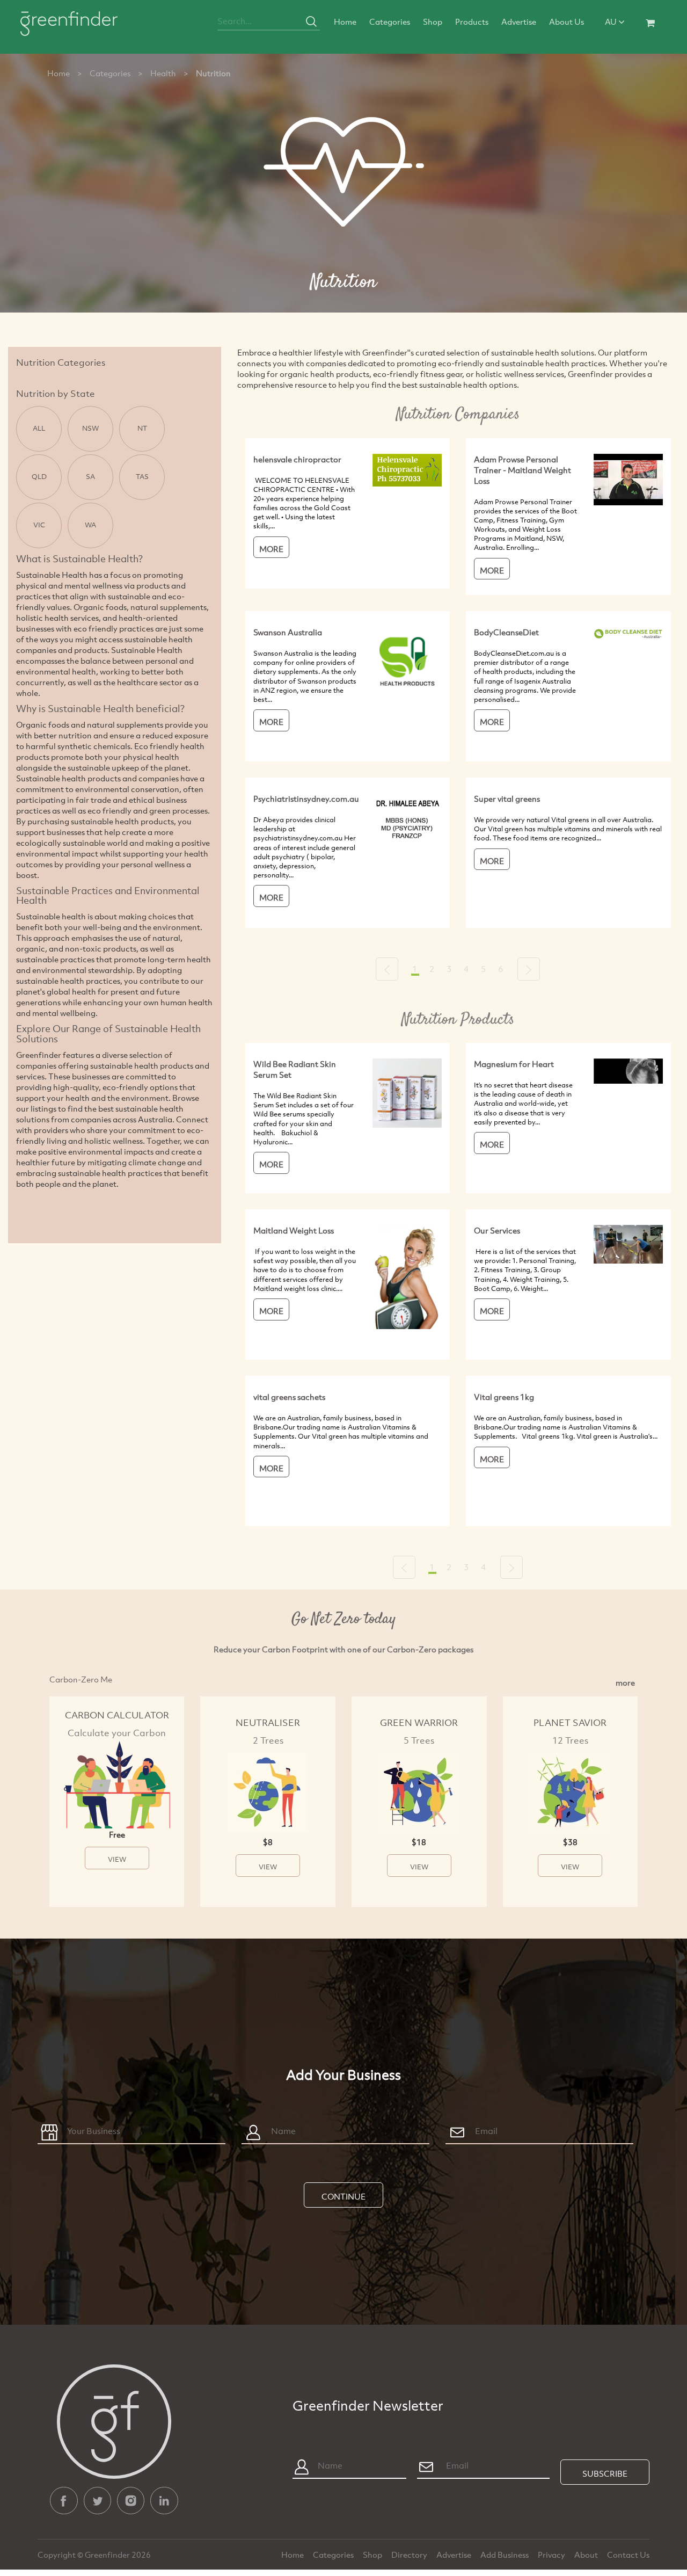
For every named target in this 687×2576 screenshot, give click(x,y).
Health (163, 73)
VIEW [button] (117, 1859)
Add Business (505, 2555)
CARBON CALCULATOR (117, 1715)
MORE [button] (271, 549)
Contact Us (628, 2555)
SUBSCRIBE (605, 2473)
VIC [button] (39, 525)
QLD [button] (39, 476)
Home (345, 21)
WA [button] (90, 525)
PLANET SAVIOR (570, 1722)
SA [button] (90, 476)
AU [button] (612, 21)
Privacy (552, 2555)
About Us (567, 21)
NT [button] (142, 428)
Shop (433, 21)
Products (472, 21)
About (587, 2555)
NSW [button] (90, 428)
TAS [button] (142, 476)
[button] (387, 969)
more (625, 1682)
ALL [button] (39, 428)
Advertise (519, 21)
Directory (410, 2555)
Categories (390, 21)
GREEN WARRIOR (419, 1722)
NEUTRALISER (268, 1722)
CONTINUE (343, 2196)
